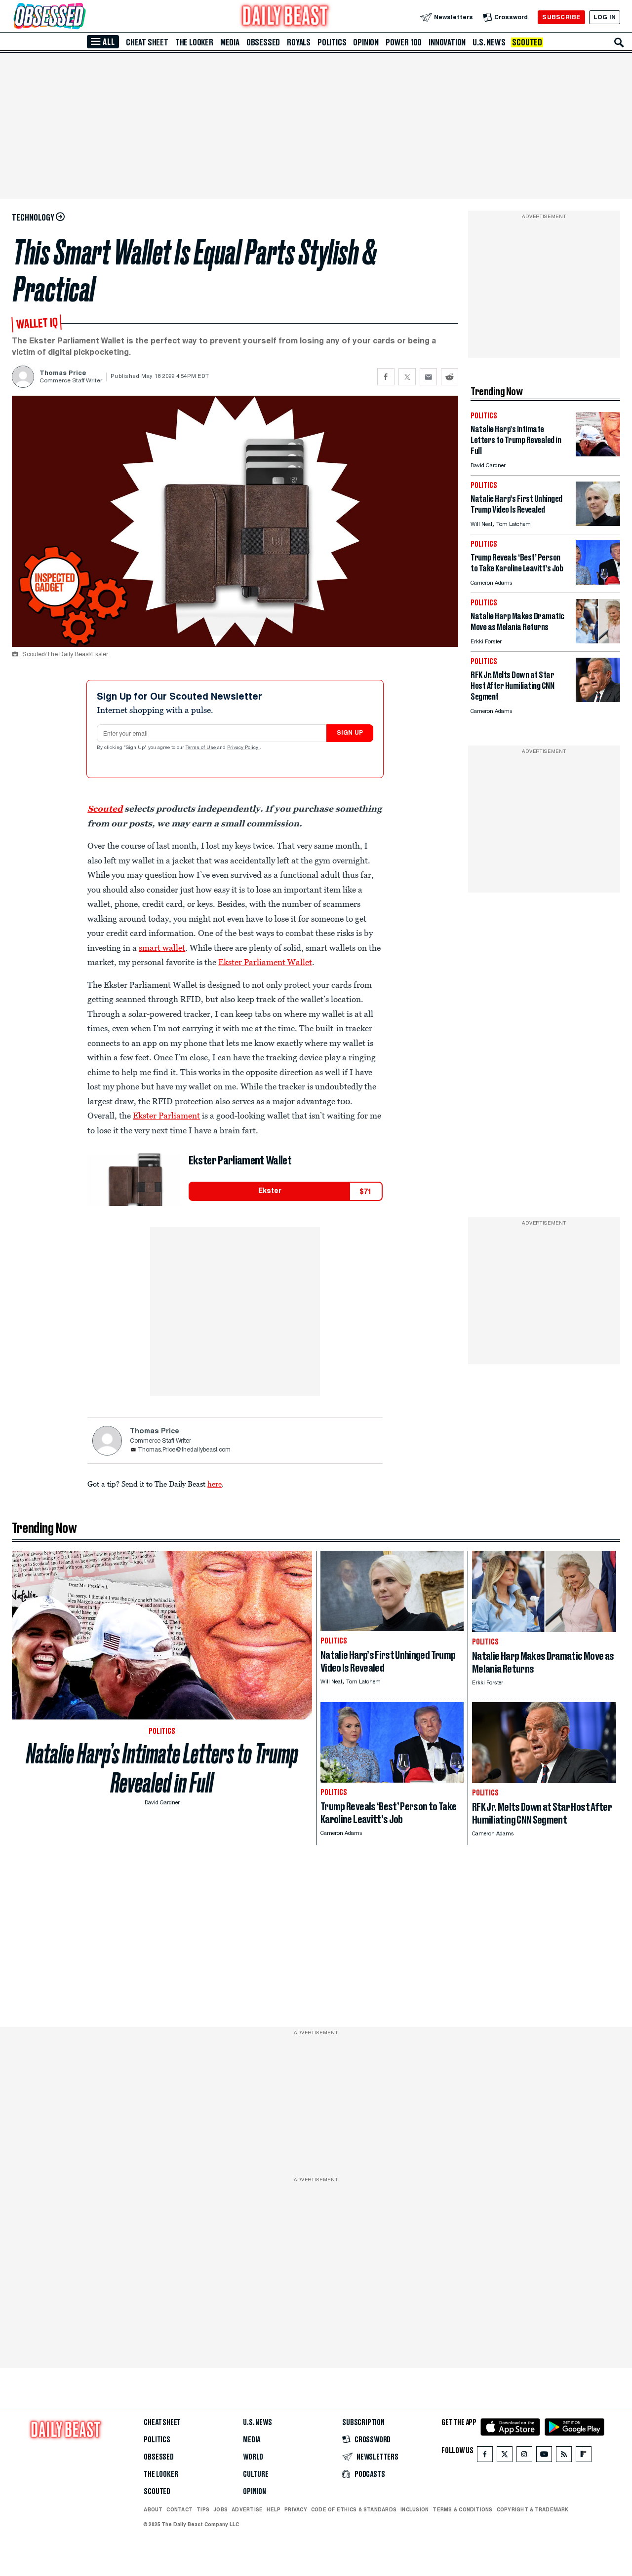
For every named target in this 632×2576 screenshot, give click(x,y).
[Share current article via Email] (428, 377)
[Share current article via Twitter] (407, 377)
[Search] (619, 42)
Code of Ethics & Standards (354, 2509)
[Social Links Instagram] (524, 2456)
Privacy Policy (243, 748)
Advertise (247, 2509)
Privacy (296, 2509)
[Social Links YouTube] (544, 2456)
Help (274, 2509)
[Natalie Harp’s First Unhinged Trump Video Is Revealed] (598, 523)
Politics (332, 42)
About (153, 2509)
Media (230, 42)
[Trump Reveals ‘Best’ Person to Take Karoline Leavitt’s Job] (598, 582)
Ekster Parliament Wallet (265, 962)
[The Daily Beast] (285, 17)
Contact (179, 2509)
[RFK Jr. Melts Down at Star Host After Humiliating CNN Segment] (598, 699)
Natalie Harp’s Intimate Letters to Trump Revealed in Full (162, 1768)
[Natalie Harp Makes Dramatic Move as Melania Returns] (598, 641)
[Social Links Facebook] (485, 2456)
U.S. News (489, 42)
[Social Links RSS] (564, 2456)
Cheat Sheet (147, 42)
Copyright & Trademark (533, 2509)
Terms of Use (201, 748)
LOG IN (605, 17)
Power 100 (404, 42)
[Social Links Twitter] (505, 2456)
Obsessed (263, 42)
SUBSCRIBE (561, 17)
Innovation (447, 42)
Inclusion (415, 2509)
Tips (203, 2509)
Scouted (527, 42)
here (215, 1484)
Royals (299, 42)
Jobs (220, 2509)
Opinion (366, 42)
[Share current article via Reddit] (450, 377)
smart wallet (162, 948)
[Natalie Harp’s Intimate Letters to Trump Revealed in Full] (598, 454)
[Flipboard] (583, 2456)
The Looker (194, 42)
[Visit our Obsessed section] (81, 17)
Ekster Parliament (166, 1116)
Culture (256, 2474)
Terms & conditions (462, 2509)
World (253, 2457)
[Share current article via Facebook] (386, 377)
